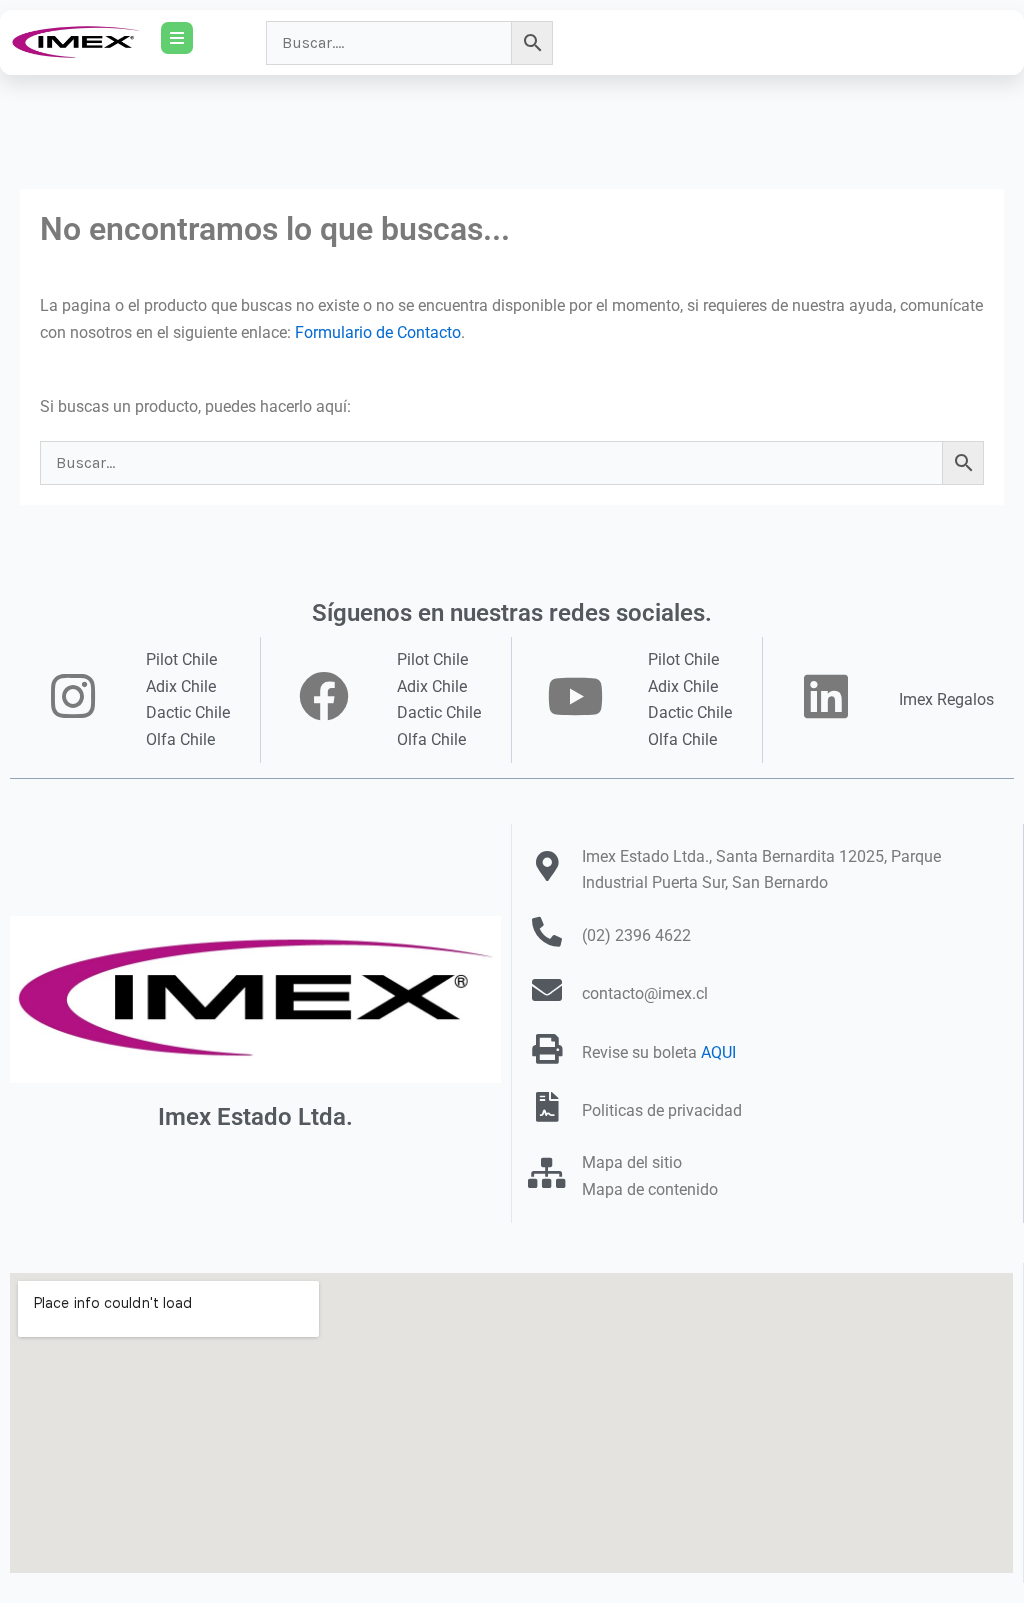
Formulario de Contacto (378, 332)
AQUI (718, 1052)
